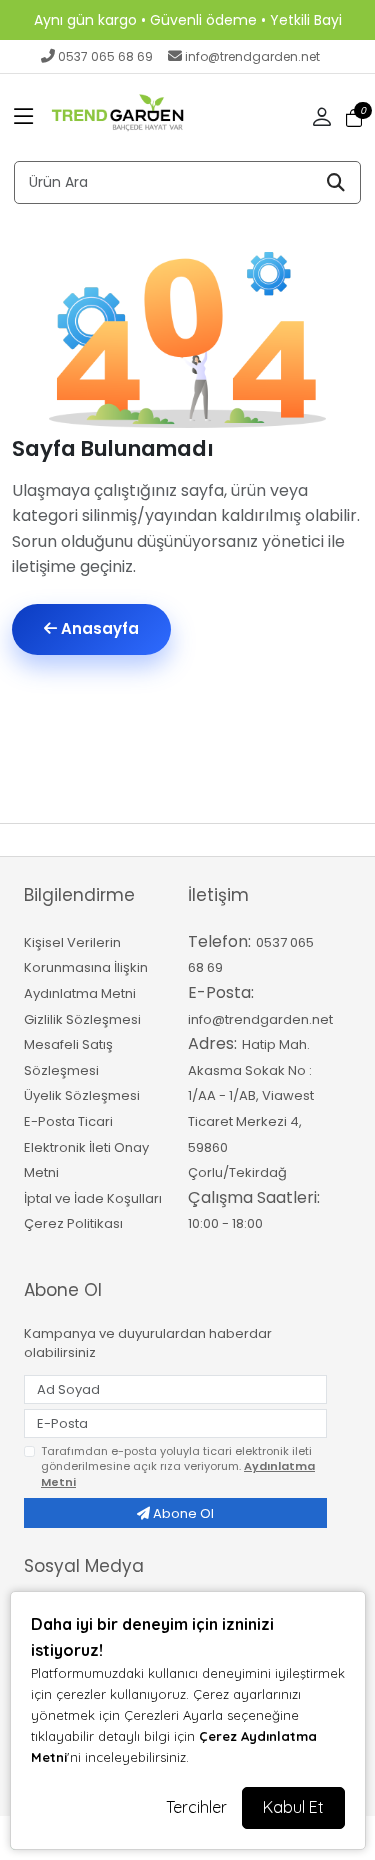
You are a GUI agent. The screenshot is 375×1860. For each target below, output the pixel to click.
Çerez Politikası (73, 1223)
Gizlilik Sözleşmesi (82, 1019)
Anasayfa (98, 628)
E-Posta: (221, 992)
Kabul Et (293, 1807)
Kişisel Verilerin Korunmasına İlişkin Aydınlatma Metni (86, 968)
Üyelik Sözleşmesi (82, 1095)
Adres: (212, 1043)
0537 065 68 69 (105, 56)
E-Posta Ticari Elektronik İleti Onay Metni (86, 1147)
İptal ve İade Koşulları (93, 1198)
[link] (187, 20)
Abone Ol (182, 1513)
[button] (24, 117)
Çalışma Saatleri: (254, 1197)
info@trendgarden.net (252, 56)
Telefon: (219, 941)
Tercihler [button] (196, 1807)
